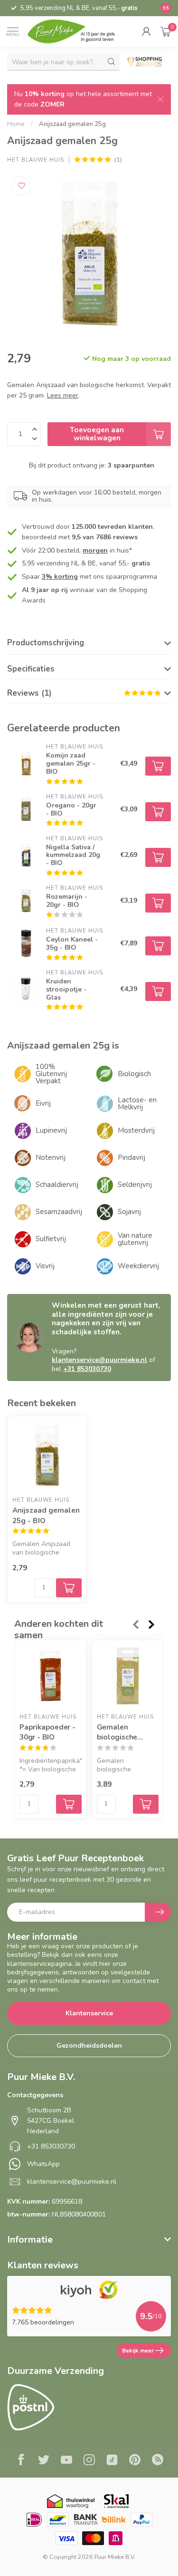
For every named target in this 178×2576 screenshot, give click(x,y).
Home (16, 124)
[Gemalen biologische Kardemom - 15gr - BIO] (128, 1676)
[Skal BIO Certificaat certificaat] (116, 2501)
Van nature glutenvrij (135, 1239)
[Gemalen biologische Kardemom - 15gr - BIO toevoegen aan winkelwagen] (146, 1804)
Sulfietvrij (51, 1239)
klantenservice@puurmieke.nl (99, 1360)
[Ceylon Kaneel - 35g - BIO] (26, 943)
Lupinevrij (51, 1130)
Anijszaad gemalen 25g (72, 124)
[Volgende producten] (152, 1624)
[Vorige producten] (135, 1624)
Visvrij (45, 1266)
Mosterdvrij (136, 1130)
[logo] (77, 31)
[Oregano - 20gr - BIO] (26, 809)
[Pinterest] (135, 2461)
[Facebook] (21, 2461)
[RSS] (158, 2461)
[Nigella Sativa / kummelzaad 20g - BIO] (26, 855)
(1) (118, 160)
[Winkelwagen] (166, 31)
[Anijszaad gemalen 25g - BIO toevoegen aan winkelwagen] (69, 1588)
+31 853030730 (87, 1369)
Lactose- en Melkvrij (137, 1103)
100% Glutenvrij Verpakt (51, 1074)
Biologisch (134, 1074)
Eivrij (43, 1103)
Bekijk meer (138, 2351)
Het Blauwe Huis (36, 160)
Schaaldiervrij (57, 1185)
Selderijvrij (135, 1185)
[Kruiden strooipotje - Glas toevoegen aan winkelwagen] (158, 992)
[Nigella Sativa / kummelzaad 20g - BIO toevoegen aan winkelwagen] (158, 857)
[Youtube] (66, 2461)
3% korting (60, 577)
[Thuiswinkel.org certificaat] (71, 2501)
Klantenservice (89, 2013)
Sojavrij (129, 1212)
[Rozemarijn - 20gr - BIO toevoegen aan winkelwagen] (158, 903)
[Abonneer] (158, 1912)
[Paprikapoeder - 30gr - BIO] (51, 1676)
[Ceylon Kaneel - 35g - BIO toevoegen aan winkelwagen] (158, 946)
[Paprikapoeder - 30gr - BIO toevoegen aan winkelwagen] (69, 1804)
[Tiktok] (112, 2461)
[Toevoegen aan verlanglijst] (21, 186)
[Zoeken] (112, 62)
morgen (95, 550)
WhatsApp (43, 2164)
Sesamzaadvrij (59, 1212)
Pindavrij (131, 1157)
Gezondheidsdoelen (89, 2046)
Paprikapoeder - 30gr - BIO (47, 1732)
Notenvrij (51, 1157)
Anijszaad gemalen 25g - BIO (46, 1515)
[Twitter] (44, 2461)
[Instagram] (89, 2461)
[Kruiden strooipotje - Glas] (26, 989)
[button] (146, 31)
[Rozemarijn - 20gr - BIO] (26, 901)
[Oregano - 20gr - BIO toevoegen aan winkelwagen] (158, 812)
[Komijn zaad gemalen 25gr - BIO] (26, 764)
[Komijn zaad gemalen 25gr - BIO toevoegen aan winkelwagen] (158, 766)
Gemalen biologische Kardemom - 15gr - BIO (127, 1732)
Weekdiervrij (138, 1266)
